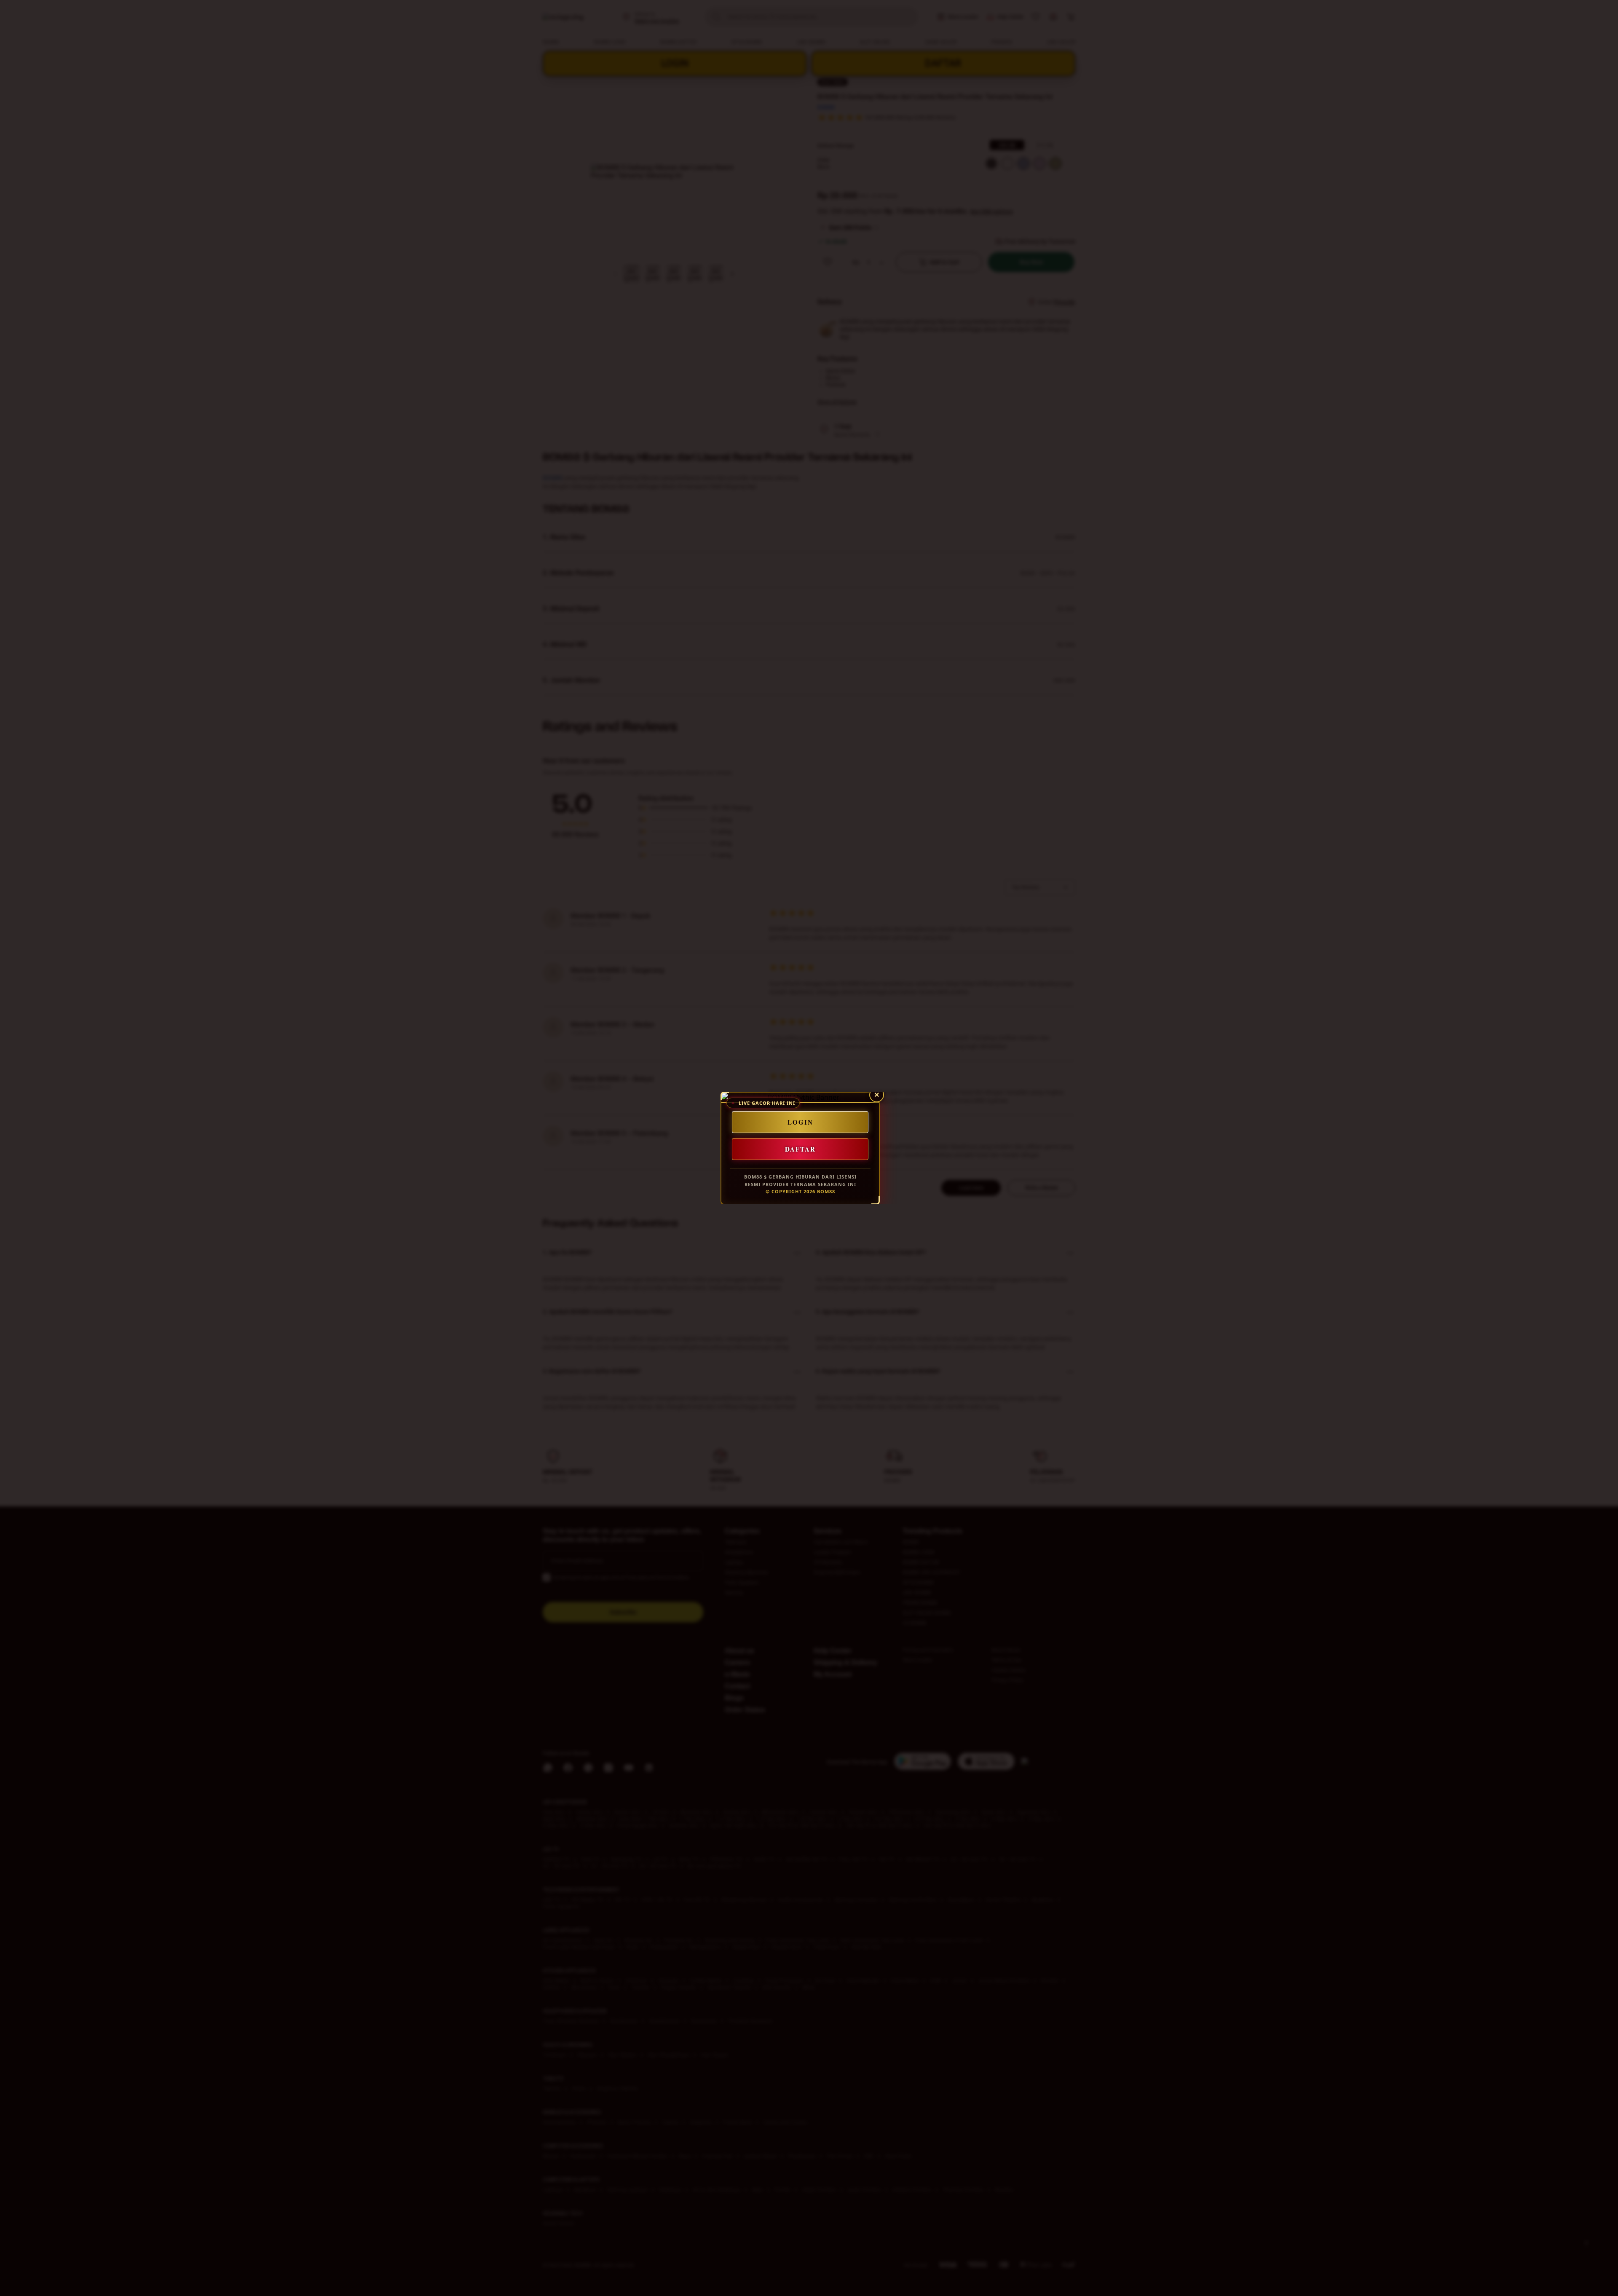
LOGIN (800, 1122)
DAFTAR (800, 1149)
